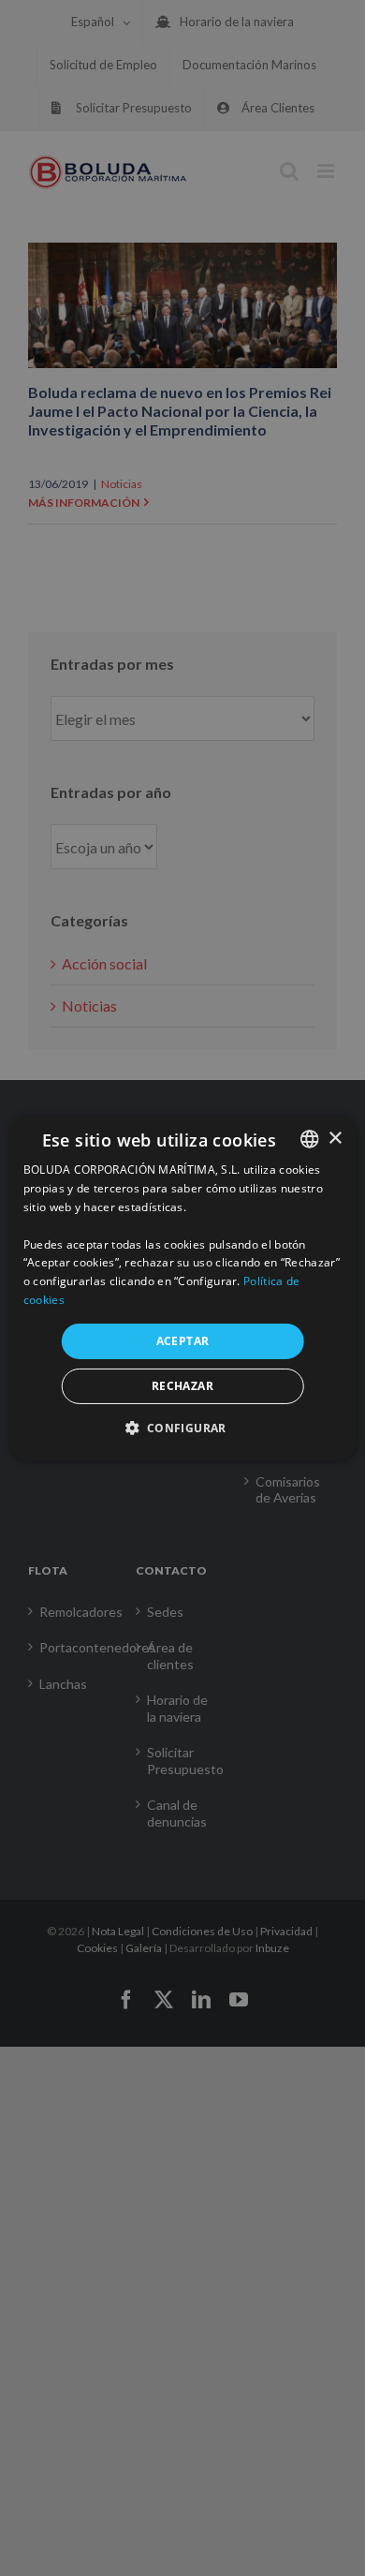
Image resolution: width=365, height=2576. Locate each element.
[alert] (182, 1288)
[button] (182, 1428)
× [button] (335, 1138)
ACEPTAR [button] (183, 1341)
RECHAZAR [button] (182, 1386)
